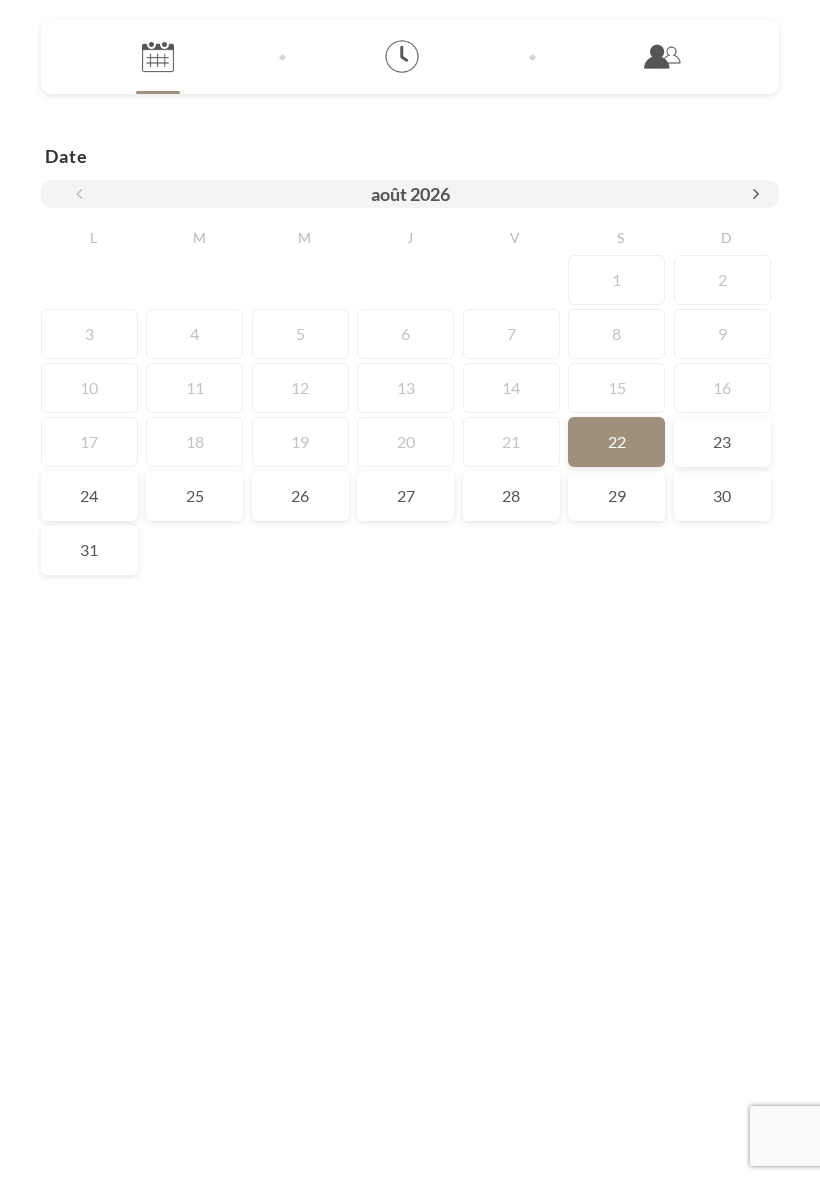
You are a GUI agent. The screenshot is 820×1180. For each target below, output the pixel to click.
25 (195, 495)
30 (722, 495)
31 (89, 549)
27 (406, 495)
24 (89, 495)
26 (300, 495)
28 (511, 495)
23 (722, 441)
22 (617, 441)
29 (617, 495)
